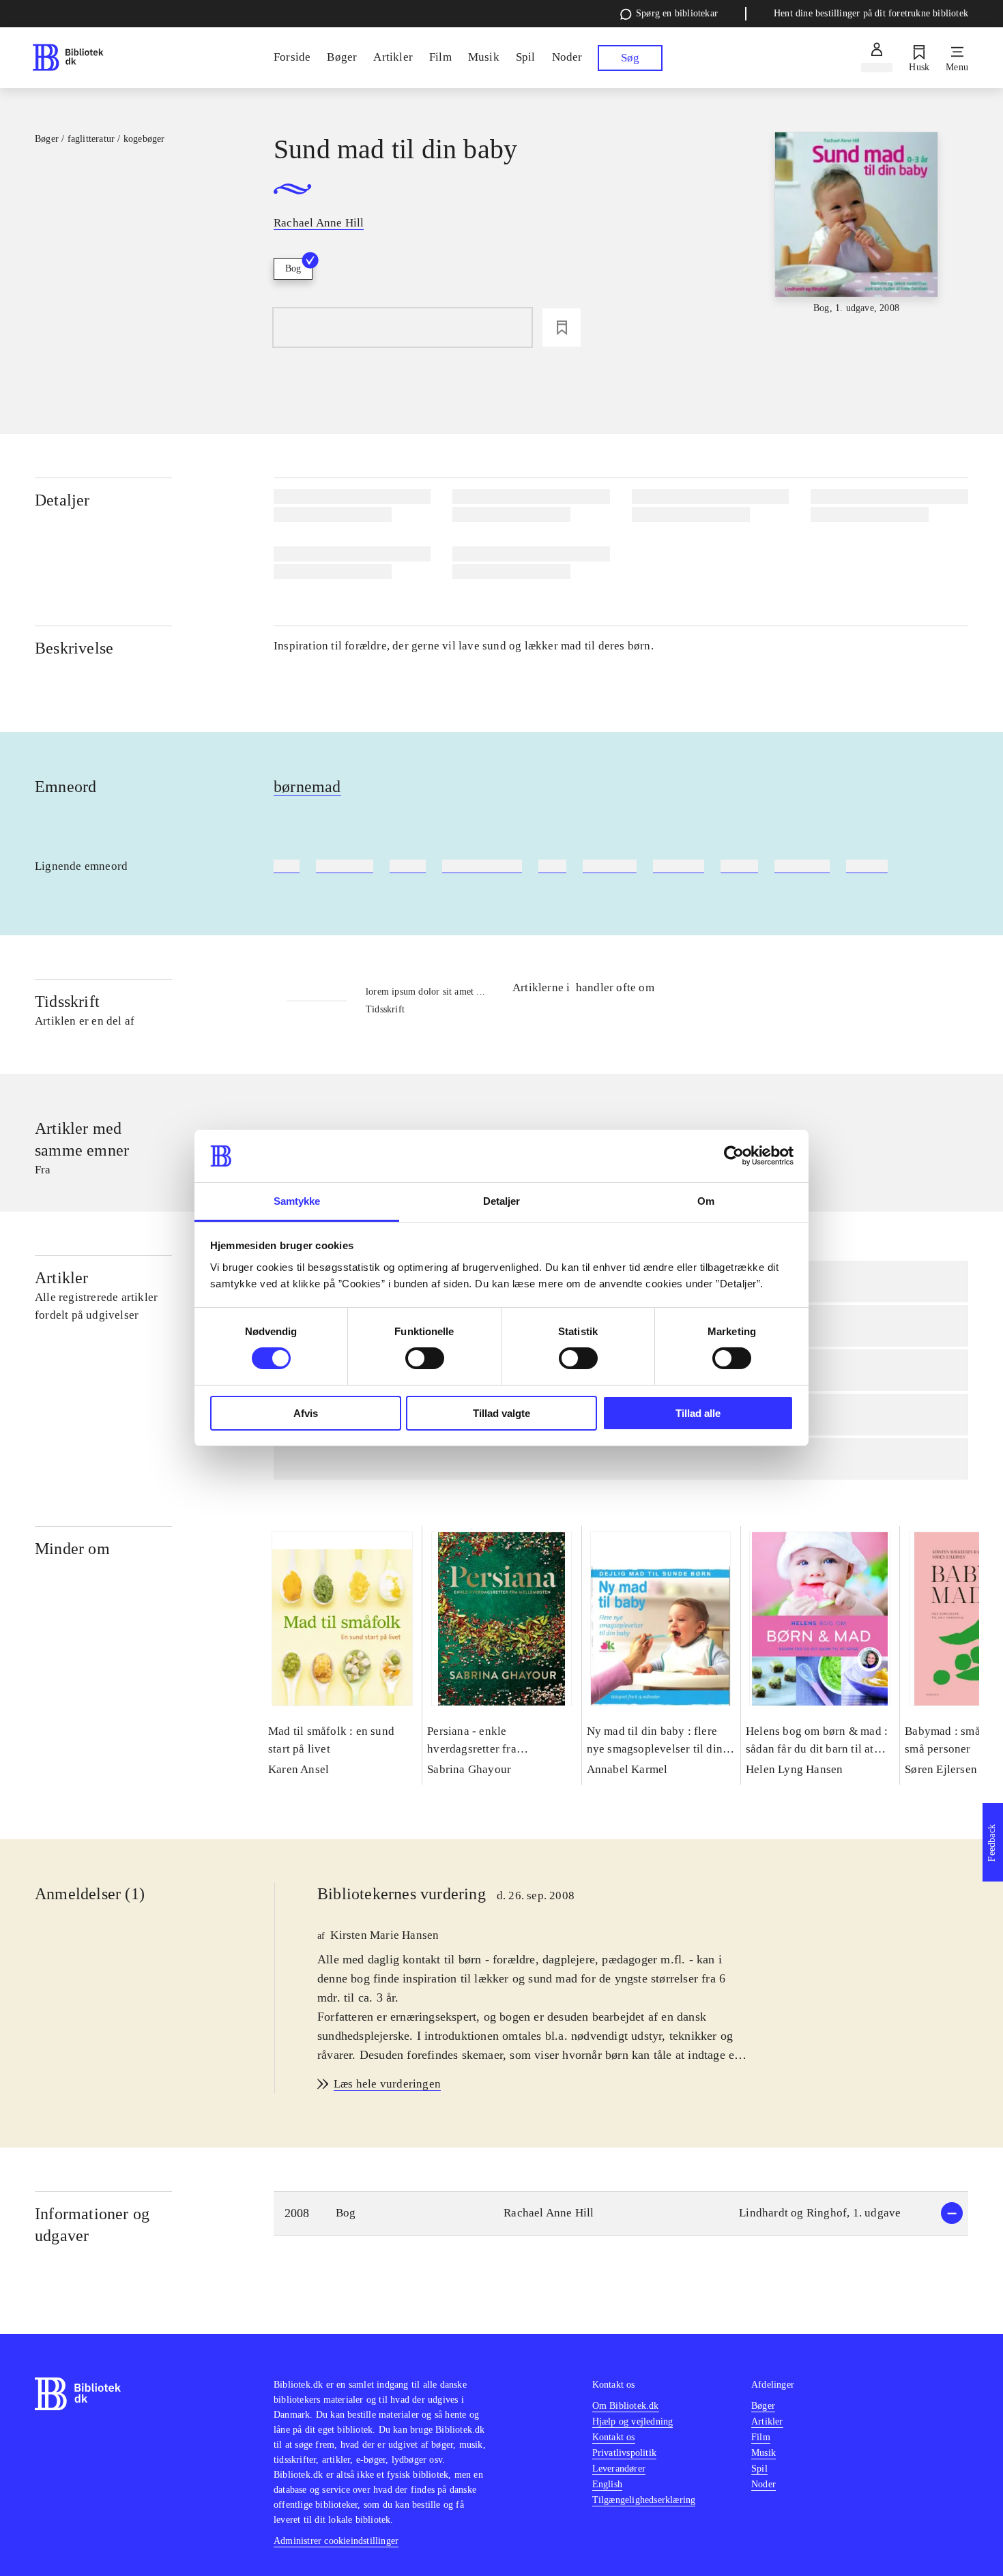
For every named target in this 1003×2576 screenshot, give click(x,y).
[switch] (425, 1358)
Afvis (306, 1413)
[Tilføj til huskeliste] (562, 327)
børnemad (307, 787)
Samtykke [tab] (297, 1201)
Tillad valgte (501, 1413)
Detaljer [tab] (502, 1201)
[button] (621, 2213)
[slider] (856, 234)
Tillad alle (698, 1413)
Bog (293, 268)
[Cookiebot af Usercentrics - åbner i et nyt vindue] (734, 1156)
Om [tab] (706, 1201)
